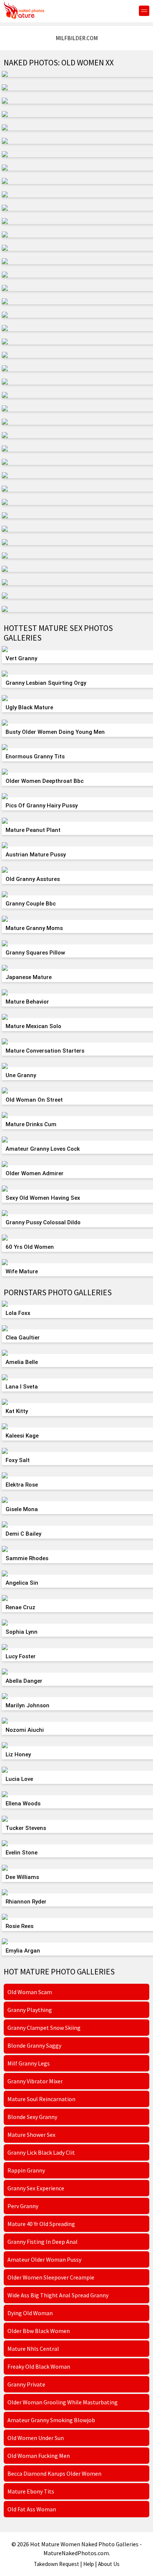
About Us (109, 2564)
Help (89, 2564)
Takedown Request (56, 2564)
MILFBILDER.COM (77, 38)
